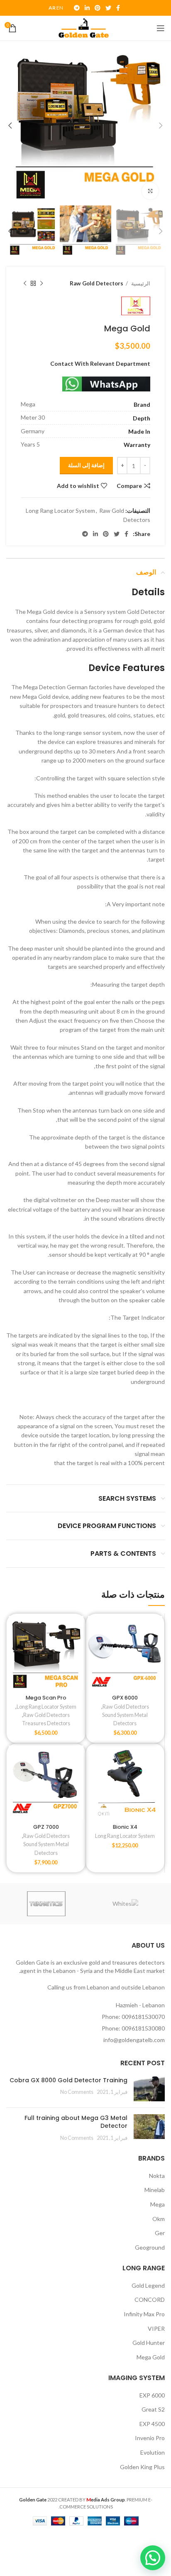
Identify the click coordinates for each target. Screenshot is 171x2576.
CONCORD (150, 2300)
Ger (160, 2233)
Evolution (153, 2452)
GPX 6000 (125, 1698)
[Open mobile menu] (161, 28)
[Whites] (126, 1904)
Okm (159, 2219)
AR (52, 8)
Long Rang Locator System (60, 511)
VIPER (156, 2329)
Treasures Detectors (46, 1723)
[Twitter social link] (108, 8)
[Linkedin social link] (87, 8)
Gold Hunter (149, 2343)
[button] (153, 2558)
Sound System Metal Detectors (125, 1719)
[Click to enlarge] (150, 191)
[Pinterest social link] (98, 8)
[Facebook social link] (118, 8)
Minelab (155, 2190)
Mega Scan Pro (46, 1698)
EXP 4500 (152, 2424)
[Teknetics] (46, 1904)
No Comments (77, 2092)
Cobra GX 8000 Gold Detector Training (68, 2080)
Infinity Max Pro (144, 2314)
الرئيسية (140, 283)
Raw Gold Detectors (96, 283)
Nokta (157, 2176)
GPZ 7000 (46, 1827)
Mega (158, 2204)
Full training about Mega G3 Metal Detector (76, 2122)
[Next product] (25, 284)
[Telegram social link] (77, 8)
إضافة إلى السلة (86, 465)
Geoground (150, 2247)
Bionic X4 (125, 1827)
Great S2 (153, 2409)
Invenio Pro (150, 2438)
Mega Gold (151, 2357)
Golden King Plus (142, 2467)
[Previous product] (42, 284)
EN (60, 8)
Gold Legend (148, 2285)
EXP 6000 (152, 2395)
